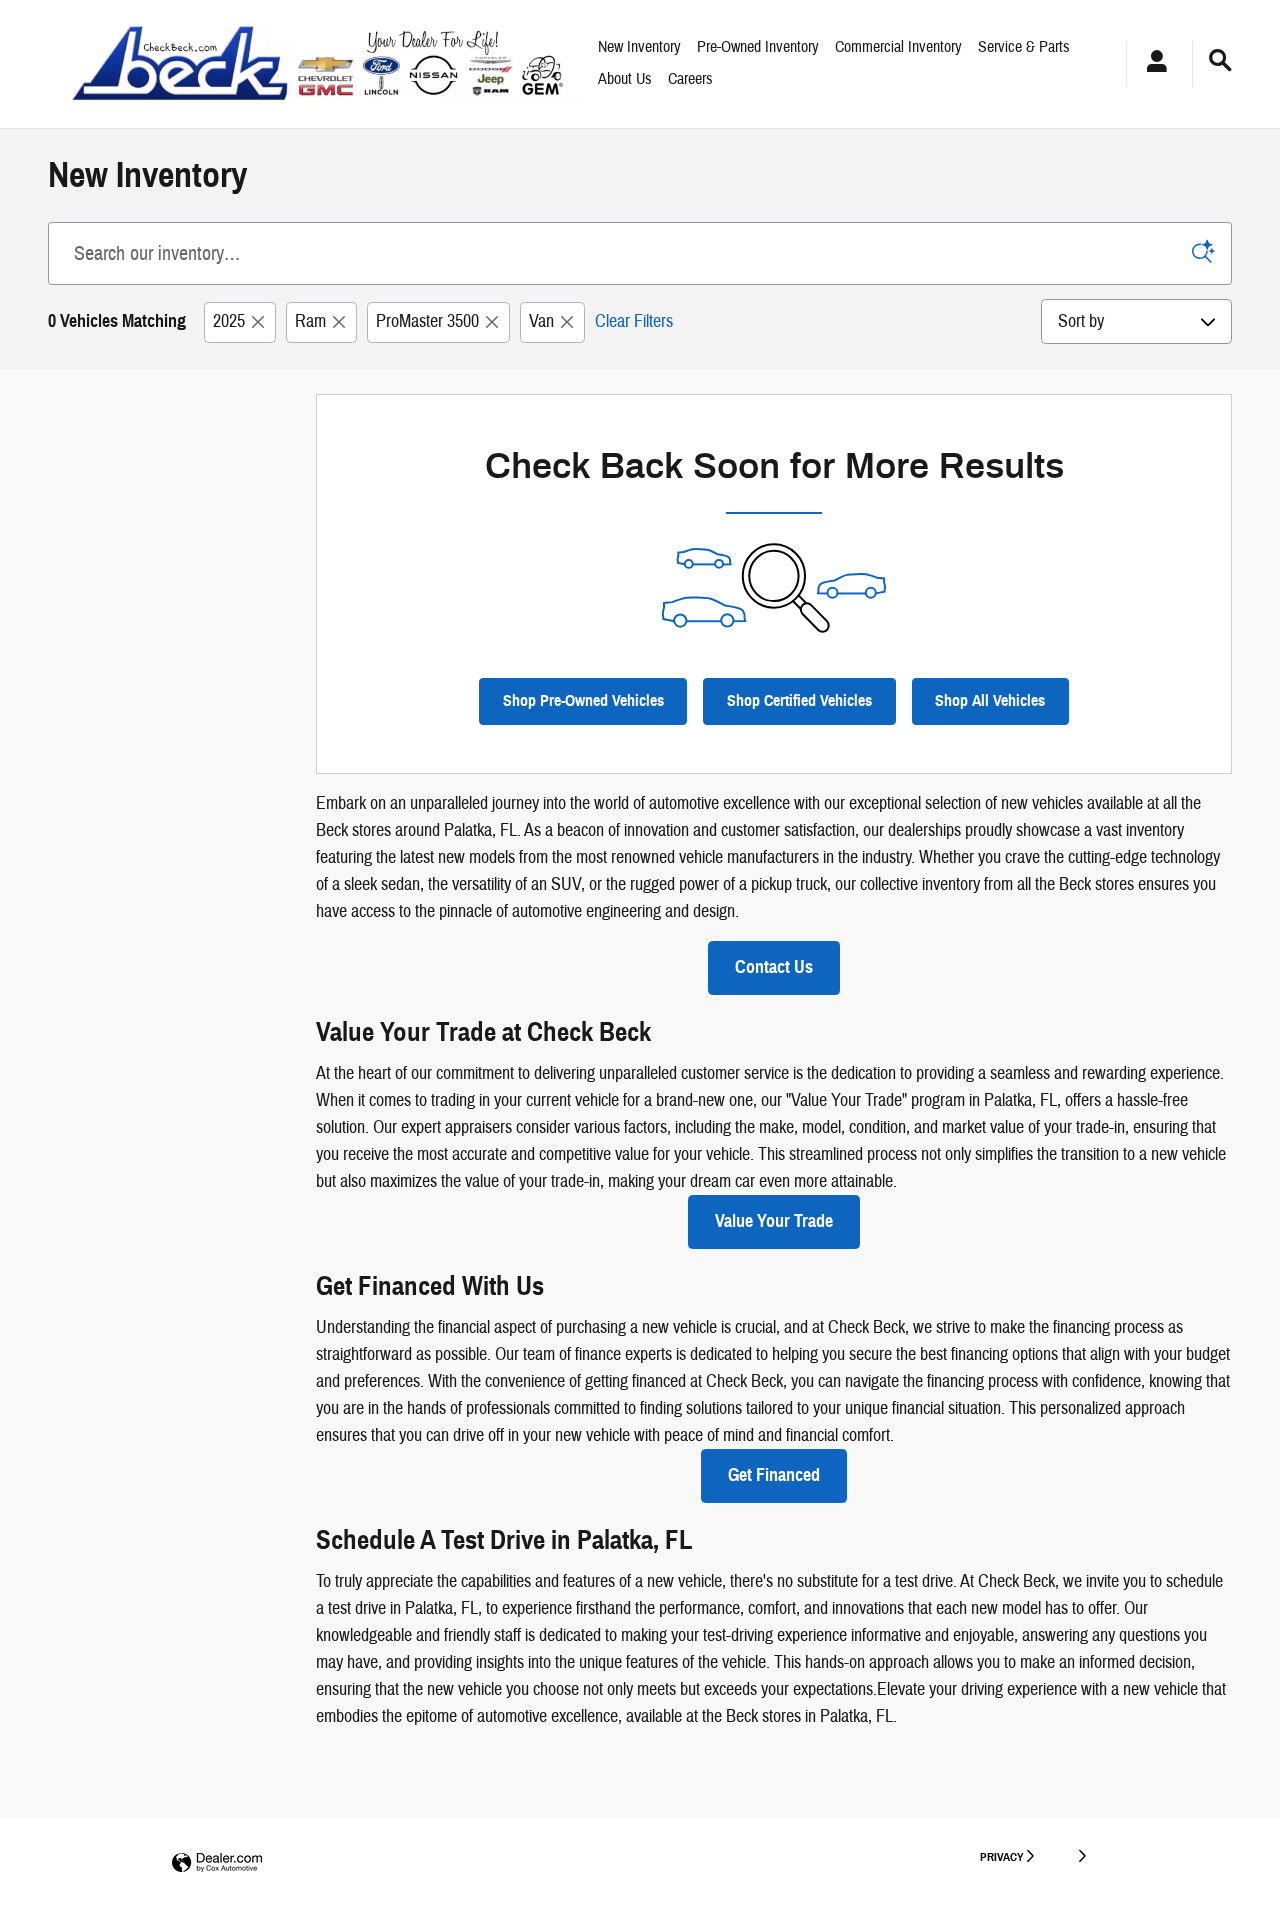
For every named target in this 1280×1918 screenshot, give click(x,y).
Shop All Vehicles (990, 700)
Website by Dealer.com (217, 1863)
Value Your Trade (774, 1221)
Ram (310, 321)
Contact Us (774, 967)
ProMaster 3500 (427, 321)
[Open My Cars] (1151, 64)
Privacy (1002, 1856)
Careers (690, 79)
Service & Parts (1024, 47)
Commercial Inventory (898, 47)
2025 (229, 321)
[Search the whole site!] (1220, 61)
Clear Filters (634, 321)
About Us (625, 79)
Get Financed (774, 1475)
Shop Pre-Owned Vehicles (583, 700)
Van (541, 321)
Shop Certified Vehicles (799, 700)
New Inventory (639, 47)
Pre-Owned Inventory (758, 47)
